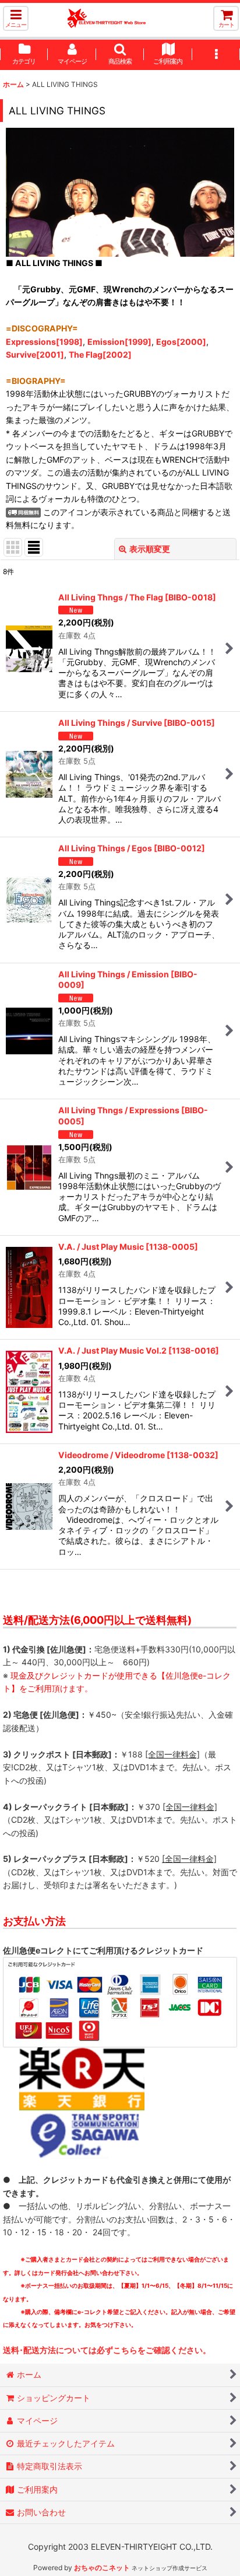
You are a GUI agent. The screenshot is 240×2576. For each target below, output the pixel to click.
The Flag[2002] (100, 354)
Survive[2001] (35, 354)
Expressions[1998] (44, 342)
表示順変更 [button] (150, 549)
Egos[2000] (181, 342)
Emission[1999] (119, 342)
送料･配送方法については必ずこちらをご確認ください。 (107, 2350)
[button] (16, 18)
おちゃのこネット (102, 2568)
